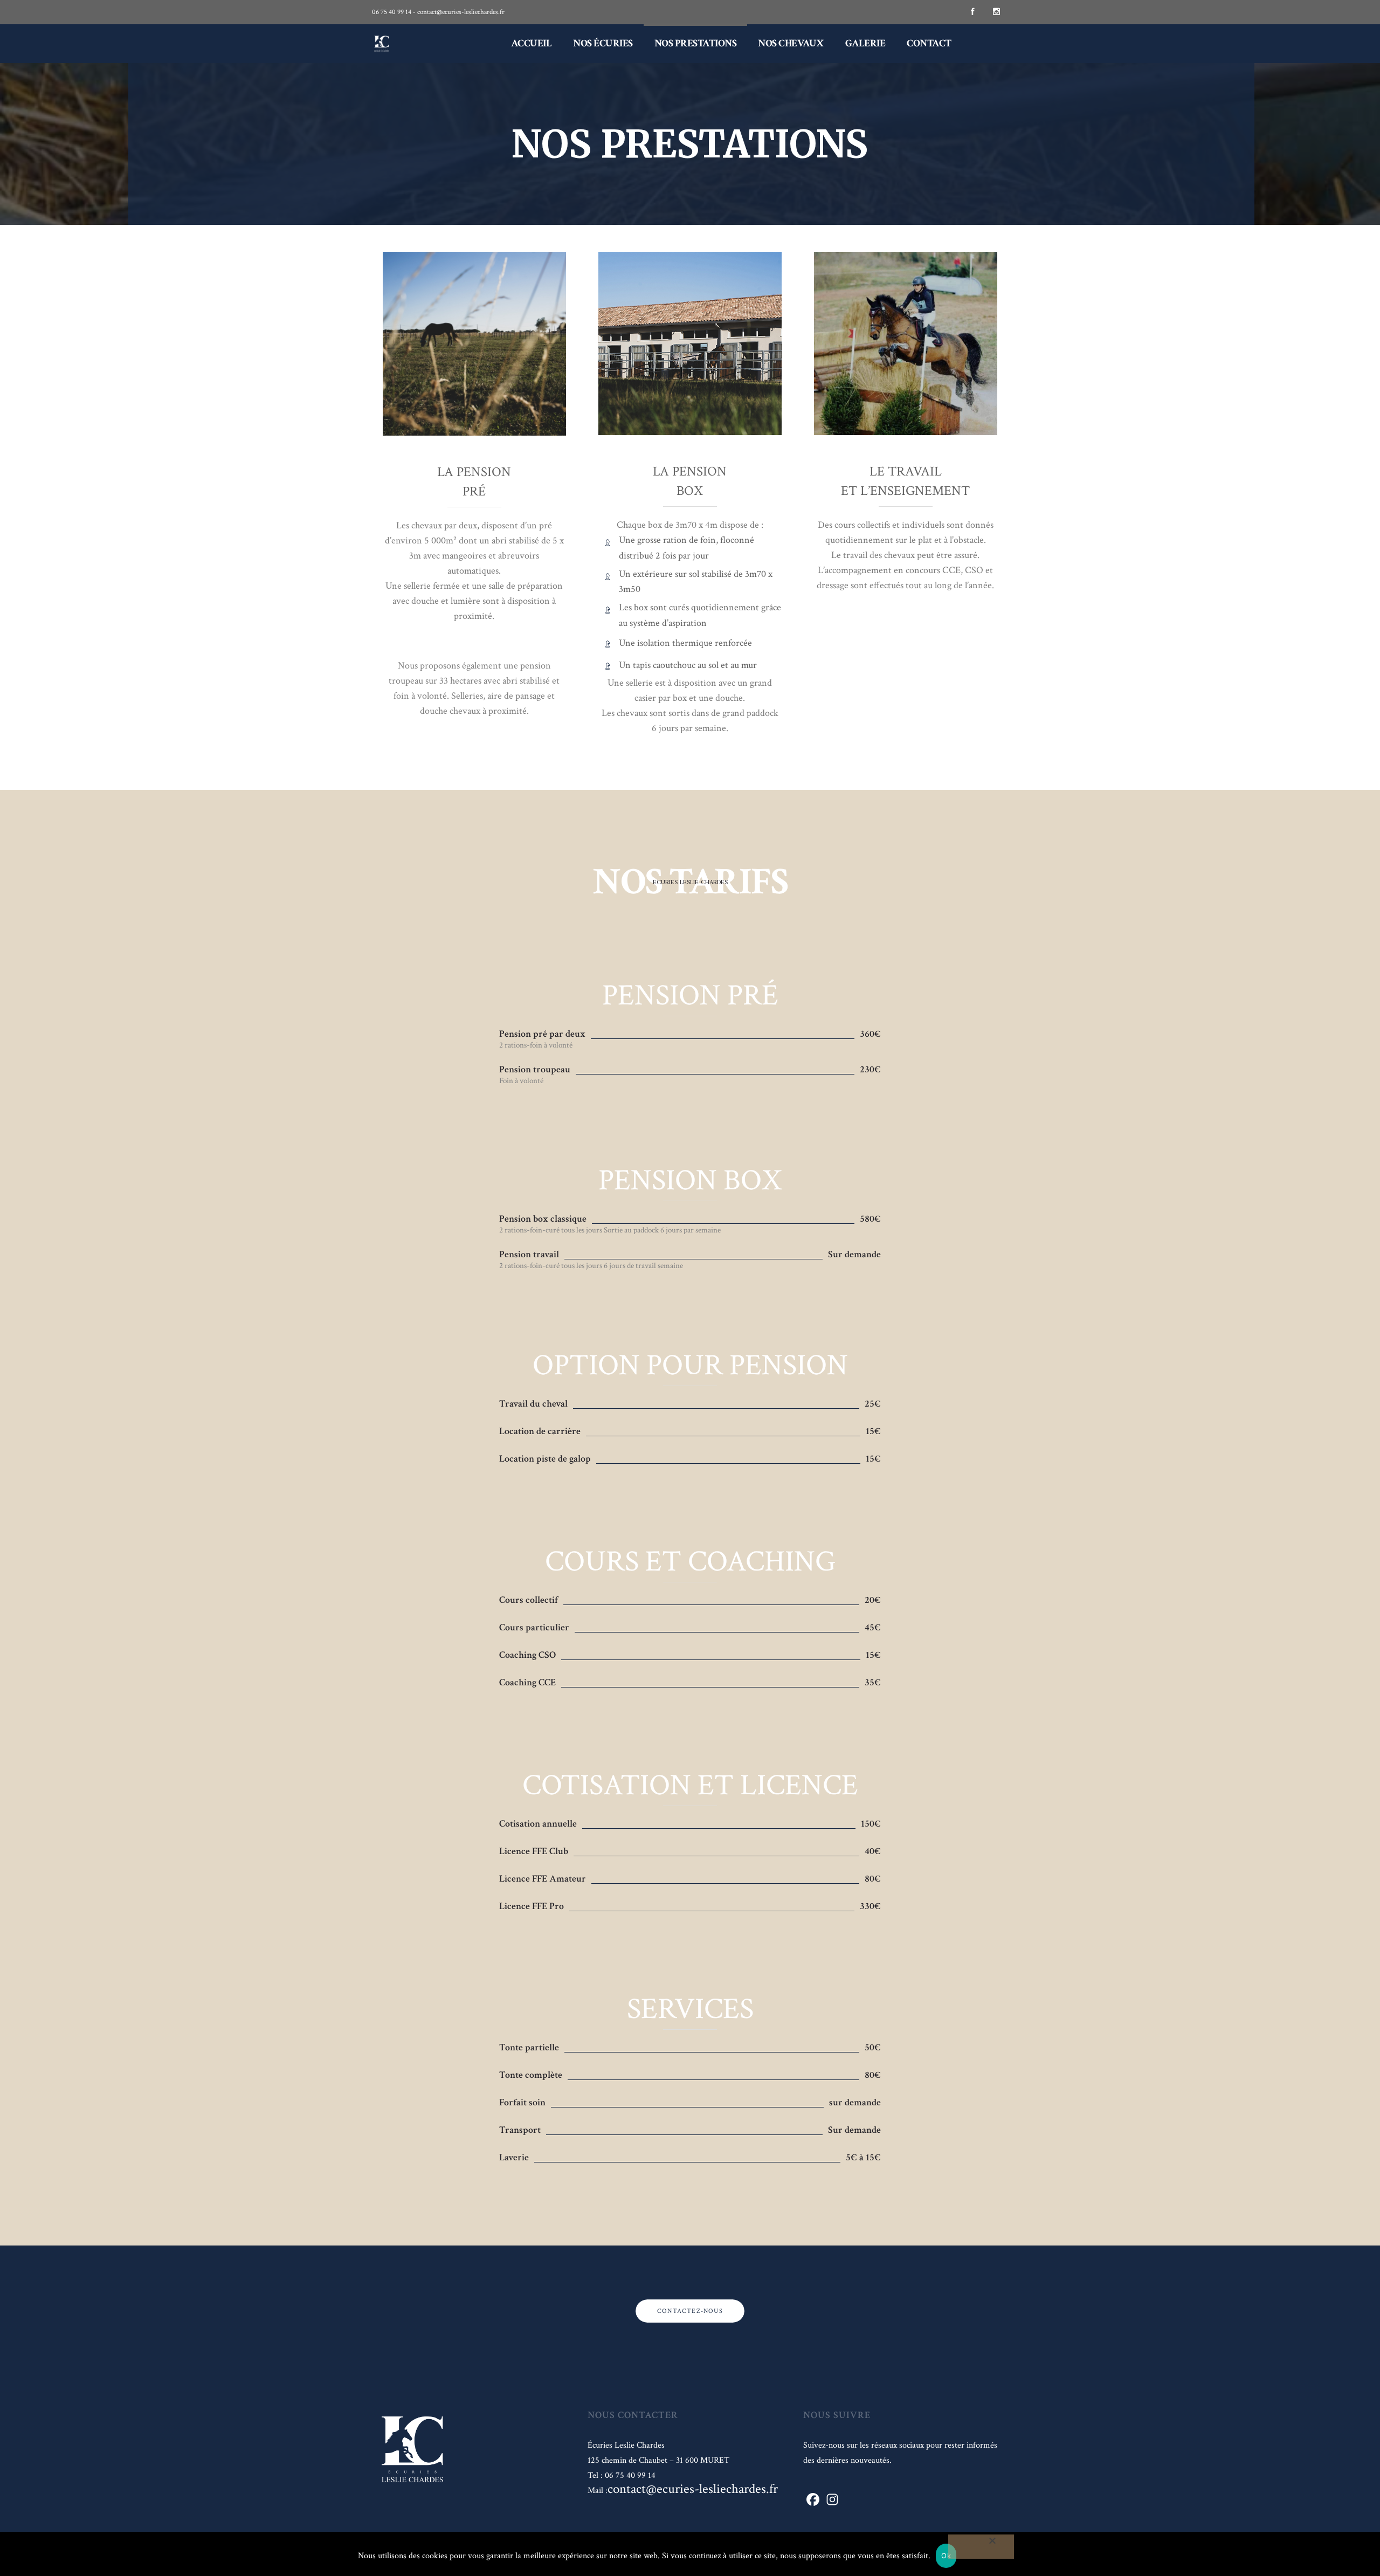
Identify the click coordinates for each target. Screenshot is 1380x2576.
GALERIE (865, 43)
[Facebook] (972, 12)
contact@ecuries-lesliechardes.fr (693, 2489)
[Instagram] (996, 12)
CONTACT (929, 43)
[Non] (981, 2547)
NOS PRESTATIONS (696, 43)
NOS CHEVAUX (791, 43)
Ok (946, 2556)
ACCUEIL (532, 43)
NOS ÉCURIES (603, 43)
